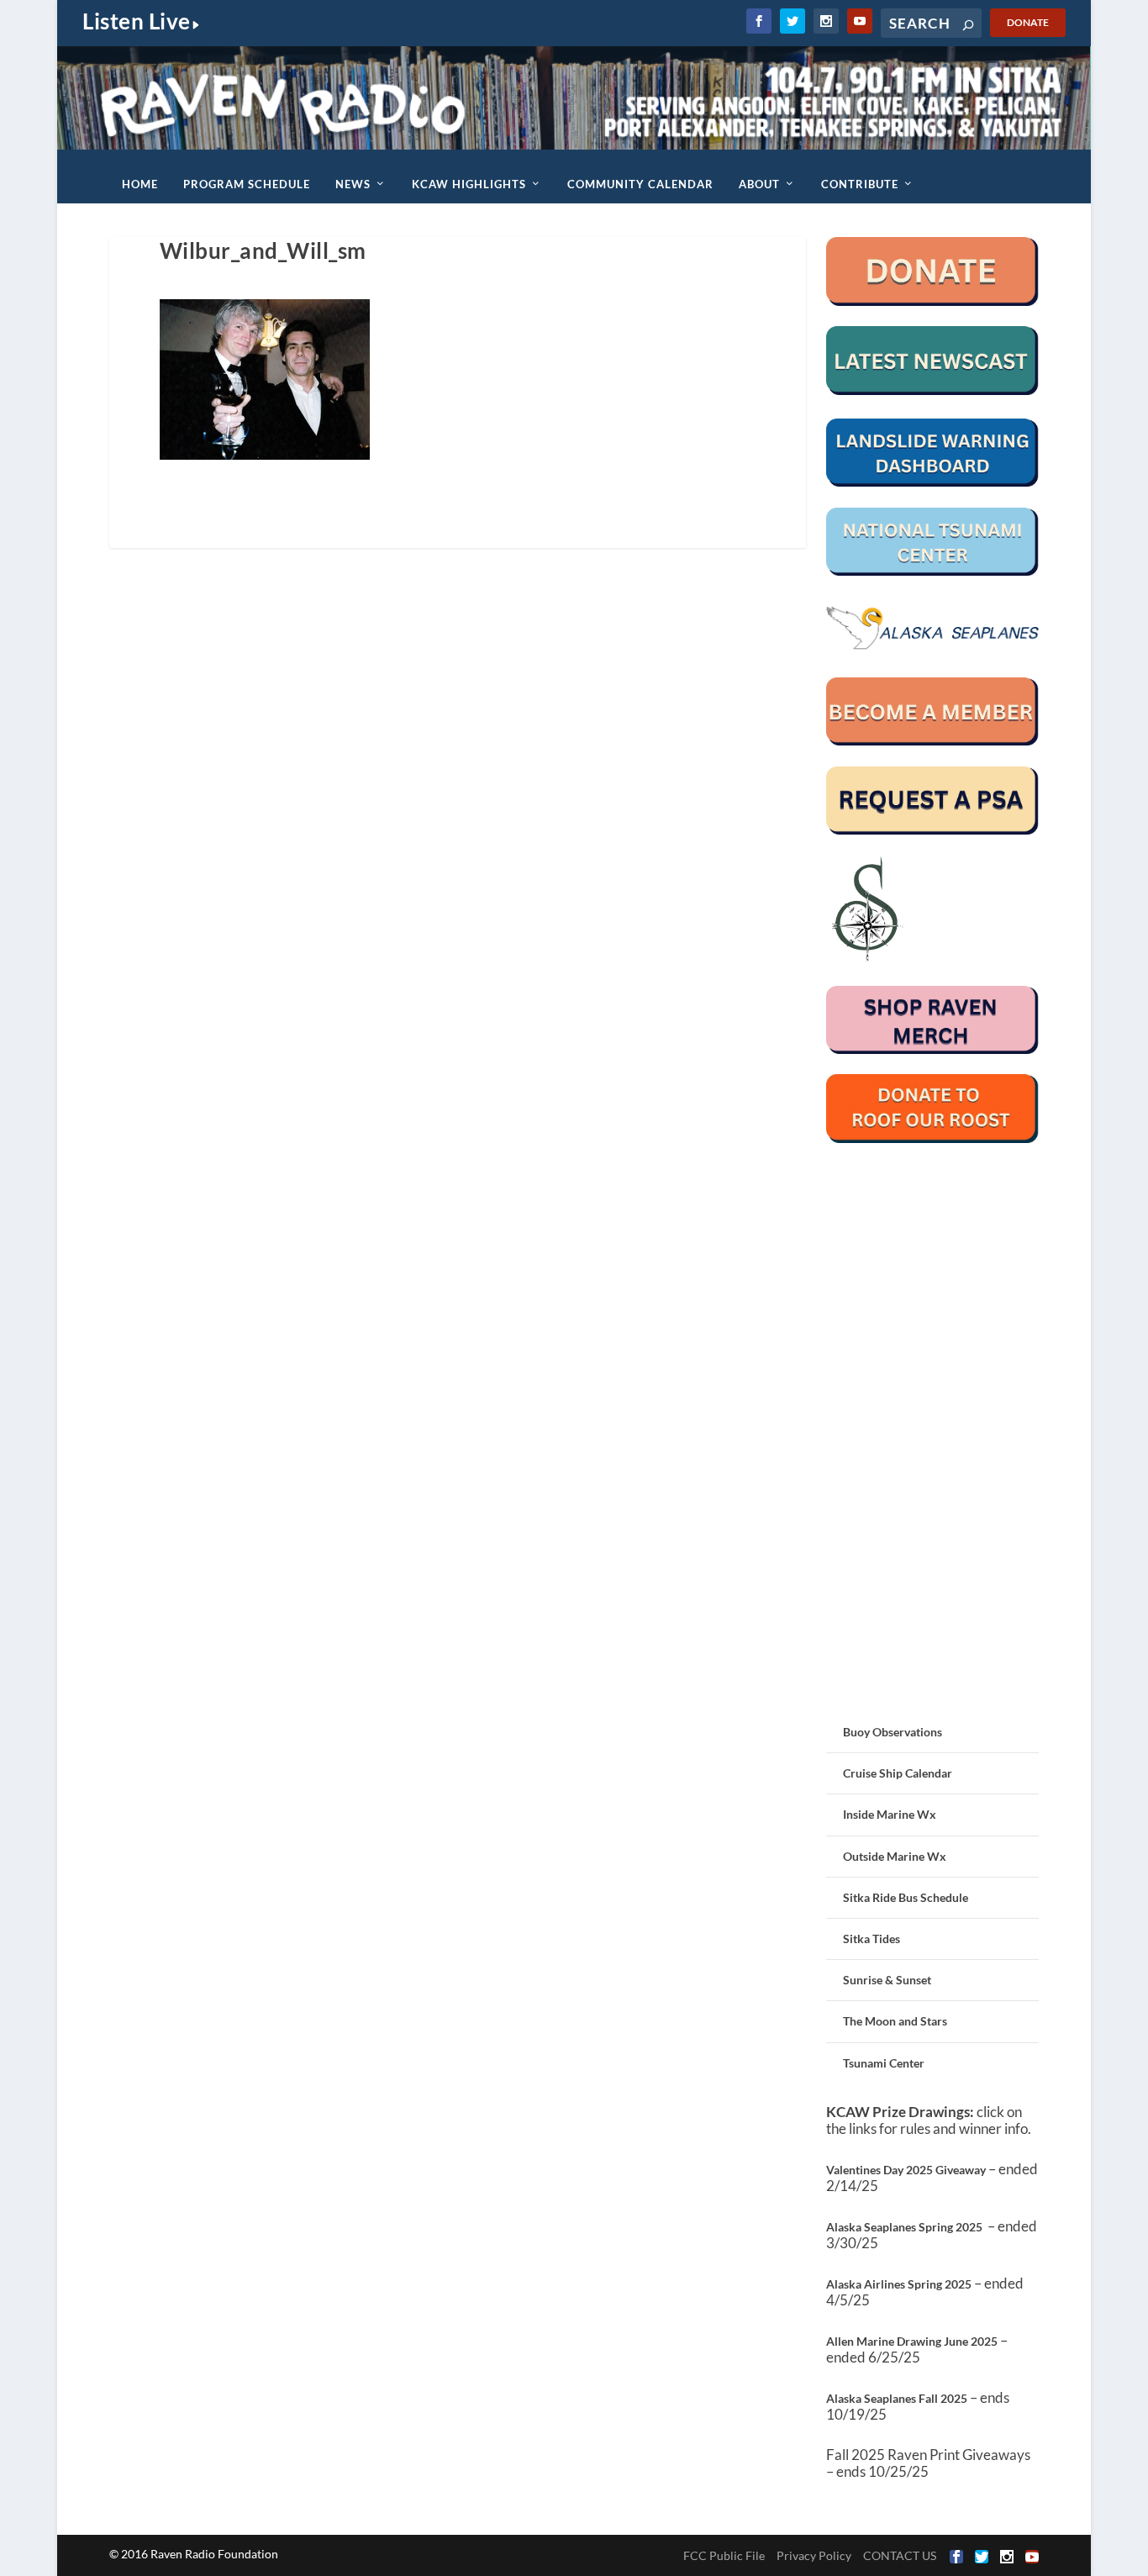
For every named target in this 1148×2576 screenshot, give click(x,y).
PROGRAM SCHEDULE (247, 184)
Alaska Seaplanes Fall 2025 (897, 2398)
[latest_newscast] (933, 390)
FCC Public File (724, 2555)
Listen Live (137, 21)
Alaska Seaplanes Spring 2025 (904, 2227)
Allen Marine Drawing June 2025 (912, 2341)
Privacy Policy (814, 2555)
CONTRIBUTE (860, 184)
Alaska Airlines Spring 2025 (899, 2284)
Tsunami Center (884, 2063)
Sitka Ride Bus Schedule (906, 1897)
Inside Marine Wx (890, 1814)
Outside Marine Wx (895, 1856)
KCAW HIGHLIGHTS (469, 184)
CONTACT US (900, 2555)
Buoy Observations (893, 1732)
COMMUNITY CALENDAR (640, 184)
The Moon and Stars (895, 2021)
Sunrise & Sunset (887, 1980)
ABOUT (759, 184)
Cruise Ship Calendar (898, 1773)
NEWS (353, 184)
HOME (140, 184)
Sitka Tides (872, 1939)
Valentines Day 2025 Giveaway (906, 2170)
